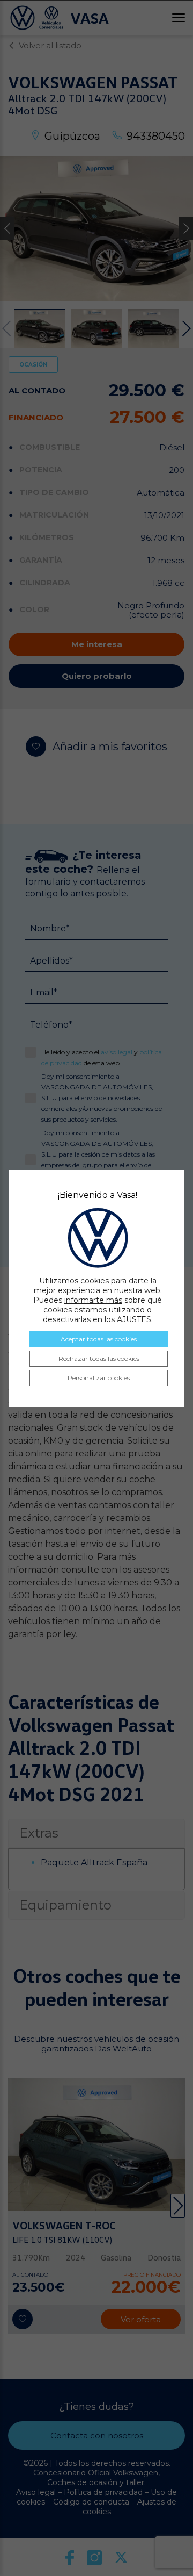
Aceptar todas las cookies (99, 1339)
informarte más (93, 1300)
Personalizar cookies (99, 1378)
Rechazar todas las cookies (99, 1358)
